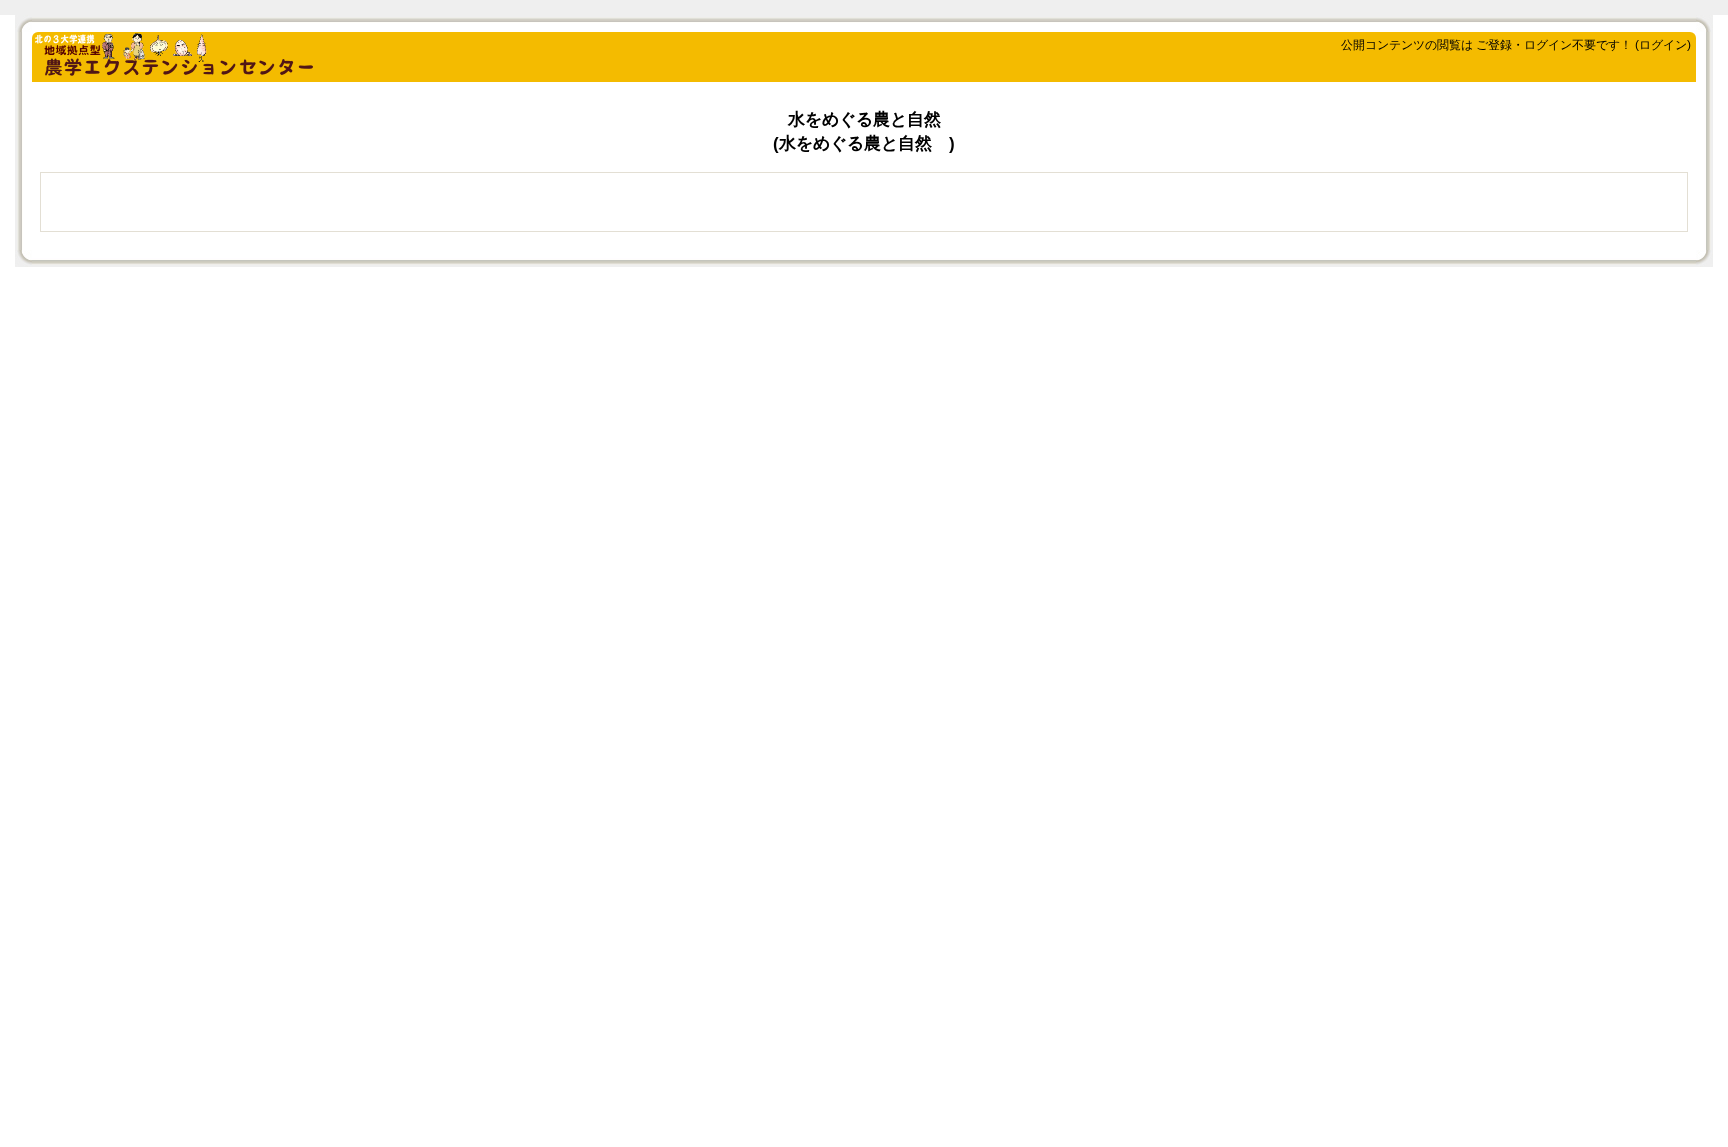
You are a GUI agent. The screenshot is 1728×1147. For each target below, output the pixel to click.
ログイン (1663, 44)
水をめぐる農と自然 (864, 119)
